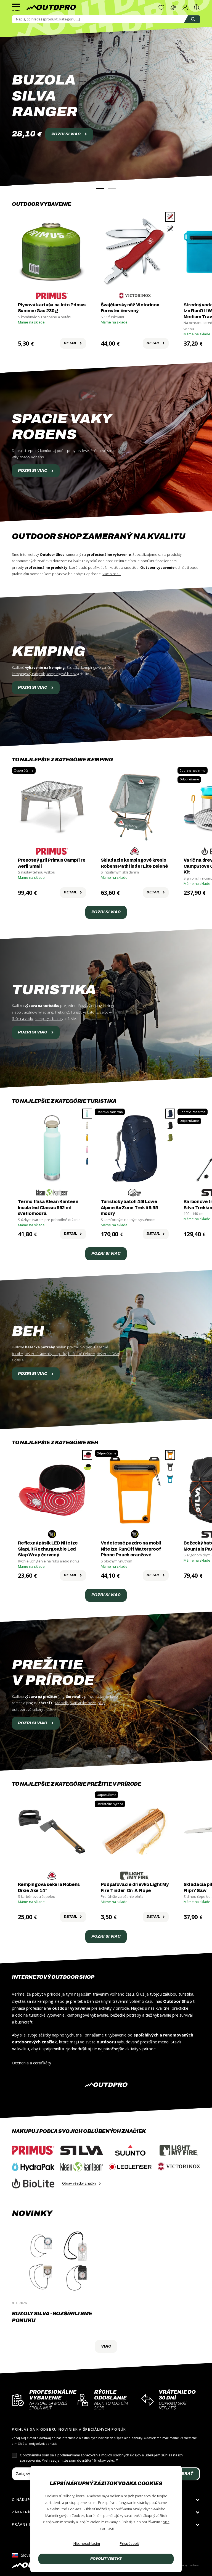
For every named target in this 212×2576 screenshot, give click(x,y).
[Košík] (197, 7)
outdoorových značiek (34, 2042)
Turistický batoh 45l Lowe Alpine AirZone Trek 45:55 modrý (129, 1207)
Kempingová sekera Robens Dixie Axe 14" (49, 1887)
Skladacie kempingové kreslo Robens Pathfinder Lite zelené (134, 863)
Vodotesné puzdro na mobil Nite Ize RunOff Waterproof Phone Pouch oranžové (131, 1549)
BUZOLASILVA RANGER (45, 96)
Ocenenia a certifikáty (31, 2063)
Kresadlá (62, 1703)
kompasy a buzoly (49, 1019)
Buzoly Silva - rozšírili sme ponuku (52, 2317)
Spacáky (73, 668)
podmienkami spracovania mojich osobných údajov (99, 2455)
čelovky (106, 1012)
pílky (101, 1703)
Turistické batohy (84, 1012)
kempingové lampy (61, 674)
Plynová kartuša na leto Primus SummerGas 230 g (52, 308)
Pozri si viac (33, 470)
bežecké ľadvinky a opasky (46, 1354)
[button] (100, 189)
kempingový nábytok (28, 674)
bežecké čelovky (82, 1354)
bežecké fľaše (108, 1354)
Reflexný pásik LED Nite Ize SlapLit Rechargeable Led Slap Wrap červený (48, 1549)
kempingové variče (96, 668)
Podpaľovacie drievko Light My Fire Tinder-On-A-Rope (135, 1887)
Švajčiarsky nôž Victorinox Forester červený (130, 308)
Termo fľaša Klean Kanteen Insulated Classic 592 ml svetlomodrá (48, 1207)
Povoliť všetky (106, 2559)
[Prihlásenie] (185, 7)
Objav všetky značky (79, 2183)
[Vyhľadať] (192, 19)
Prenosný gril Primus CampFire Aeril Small (52, 863)
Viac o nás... (112, 574)
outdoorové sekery (27, 1710)
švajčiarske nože (83, 1703)
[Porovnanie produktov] (173, 7)
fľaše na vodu (22, 1019)
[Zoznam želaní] (161, 7)
